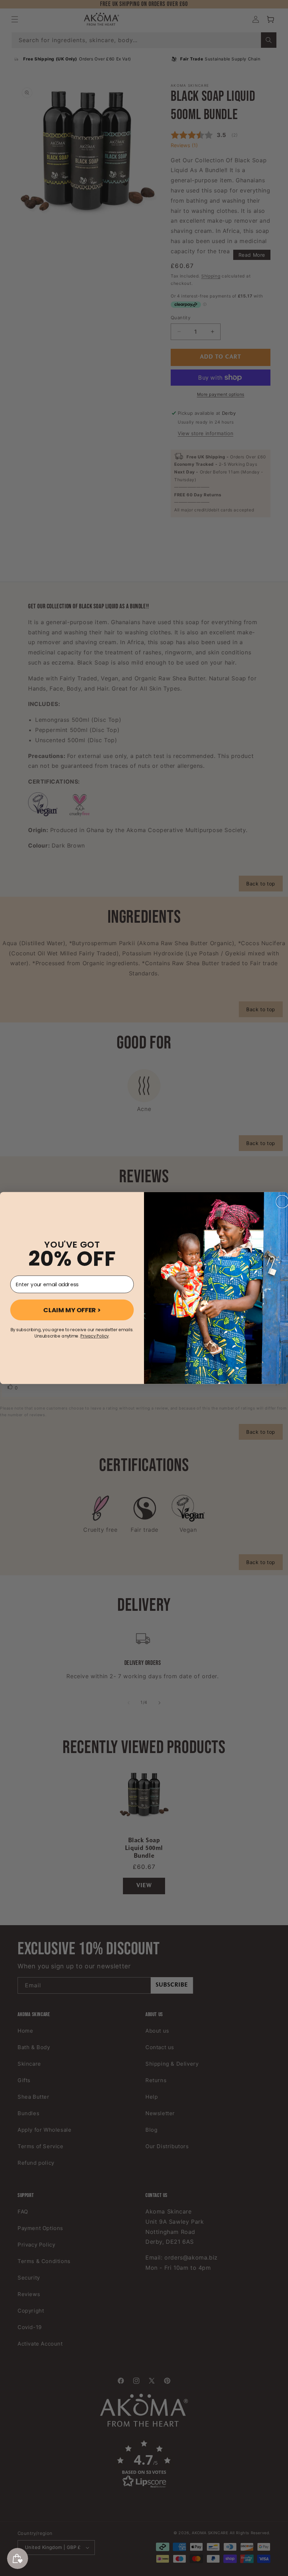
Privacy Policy (94, 1336)
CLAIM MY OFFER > (72, 1310)
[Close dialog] (282, 1202)
